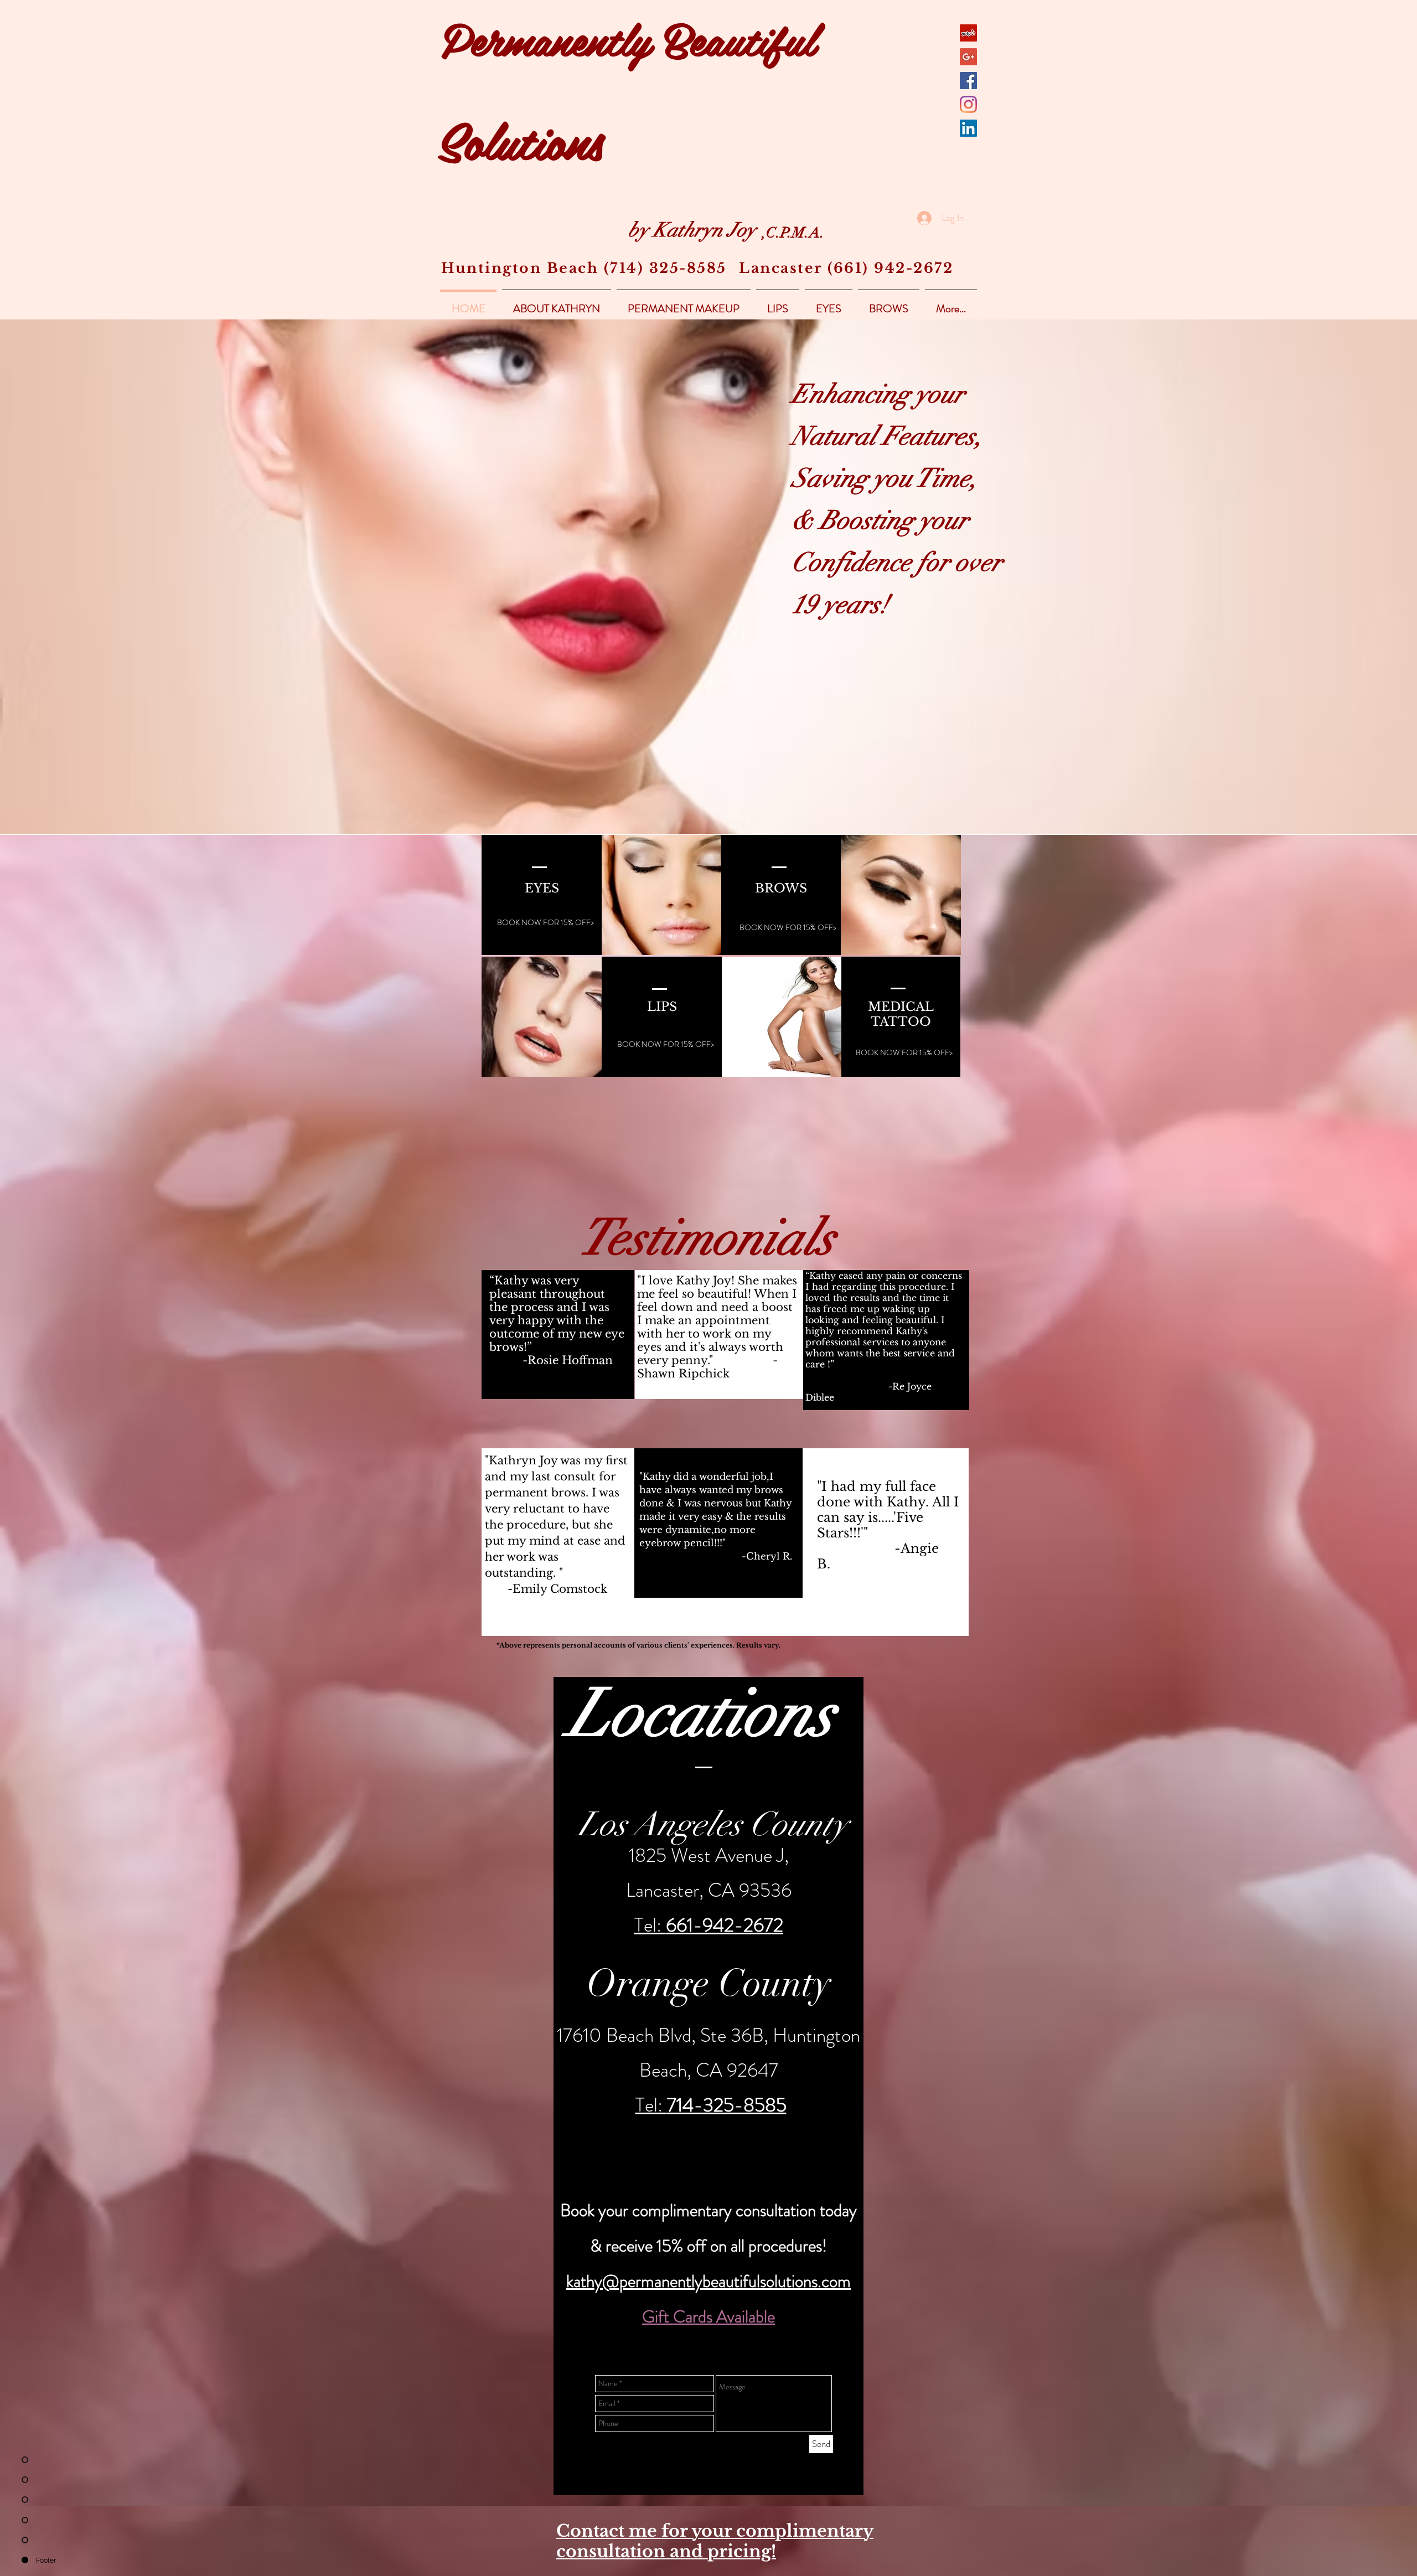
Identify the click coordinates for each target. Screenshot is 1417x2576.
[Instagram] (968, 104)
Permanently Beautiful (628, 38)
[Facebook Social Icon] (968, 81)
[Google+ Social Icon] (968, 57)
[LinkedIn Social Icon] (968, 128)
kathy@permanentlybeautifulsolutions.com (708, 2281)
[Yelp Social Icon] (968, 33)
